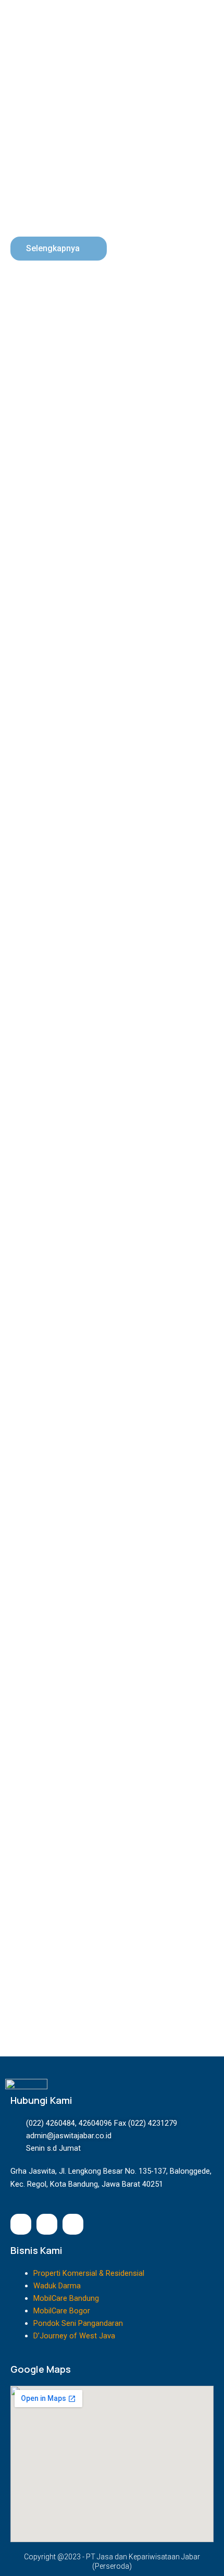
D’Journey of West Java (74, 2336)
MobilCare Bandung (66, 2298)
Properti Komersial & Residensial (89, 2273)
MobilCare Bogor (62, 2311)
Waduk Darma (57, 2286)
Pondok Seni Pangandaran (78, 2323)
